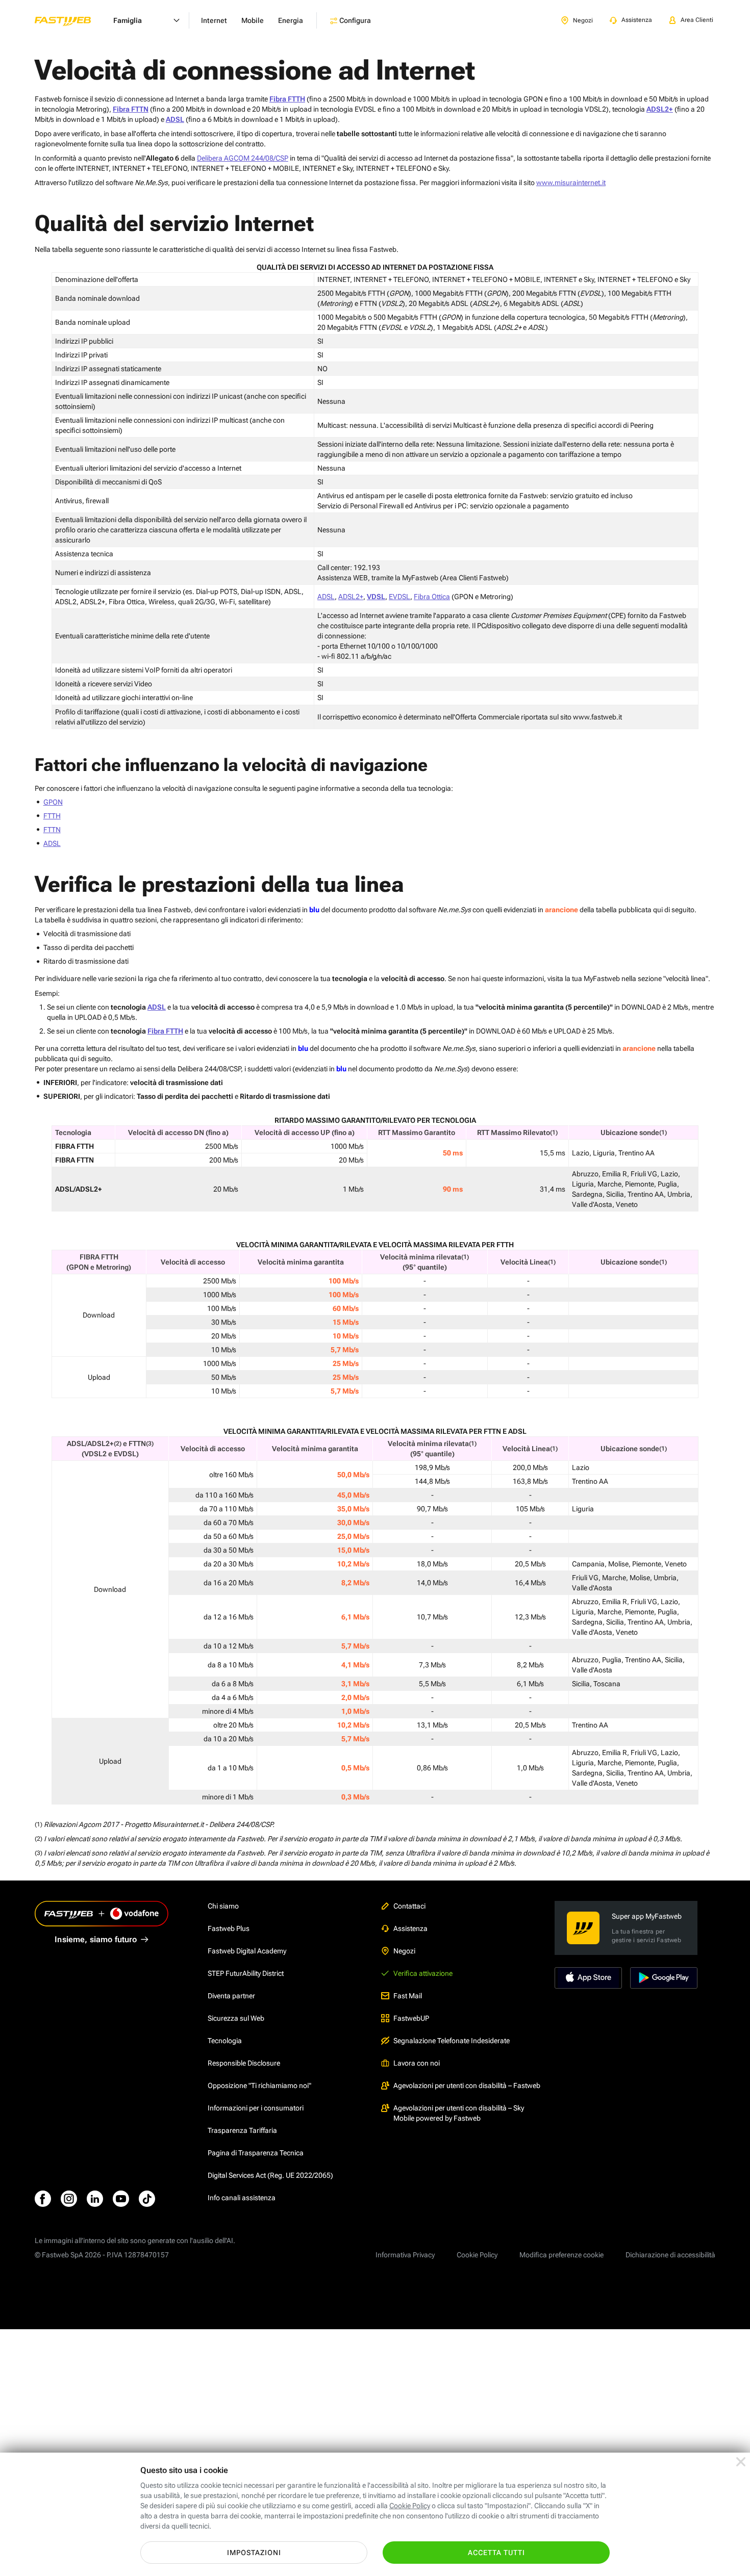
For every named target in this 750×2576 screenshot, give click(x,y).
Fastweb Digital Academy (247, 1951)
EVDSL (399, 597)
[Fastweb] (71, 20)
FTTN (52, 830)
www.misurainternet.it (571, 183)
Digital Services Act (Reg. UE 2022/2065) (270, 2175)
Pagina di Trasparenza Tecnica (256, 2153)
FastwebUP (411, 2018)
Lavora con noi (417, 2063)
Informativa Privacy (405, 2255)
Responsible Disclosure (244, 2063)
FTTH (52, 816)
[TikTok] (147, 2199)
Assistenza (410, 1928)
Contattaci (409, 1906)
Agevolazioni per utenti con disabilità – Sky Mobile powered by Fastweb (459, 2113)
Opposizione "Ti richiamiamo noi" (259, 2085)
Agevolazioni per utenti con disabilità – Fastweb (467, 2085)
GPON (53, 802)
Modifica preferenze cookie (561, 2255)
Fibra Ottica (432, 597)
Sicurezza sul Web (236, 2018)
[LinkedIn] (95, 2199)
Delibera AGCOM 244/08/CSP (243, 158)
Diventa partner (231, 1996)
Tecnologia (225, 2041)
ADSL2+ (351, 597)
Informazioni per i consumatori (256, 2108)
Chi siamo (223, 1906)
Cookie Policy (477, 2255)
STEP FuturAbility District (246, 1973)
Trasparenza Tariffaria (242, 2130)
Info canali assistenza (242, 2198)
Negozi (404, 1951)
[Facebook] (43, 2199)
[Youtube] (121, 2199)
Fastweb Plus (229, 1928)
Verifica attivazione (423, 1973)
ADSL (326, 597)
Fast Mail (408, 1996)
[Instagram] (69, 2199)
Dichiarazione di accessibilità (670, 2255)
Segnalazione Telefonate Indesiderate (452, 2041)
